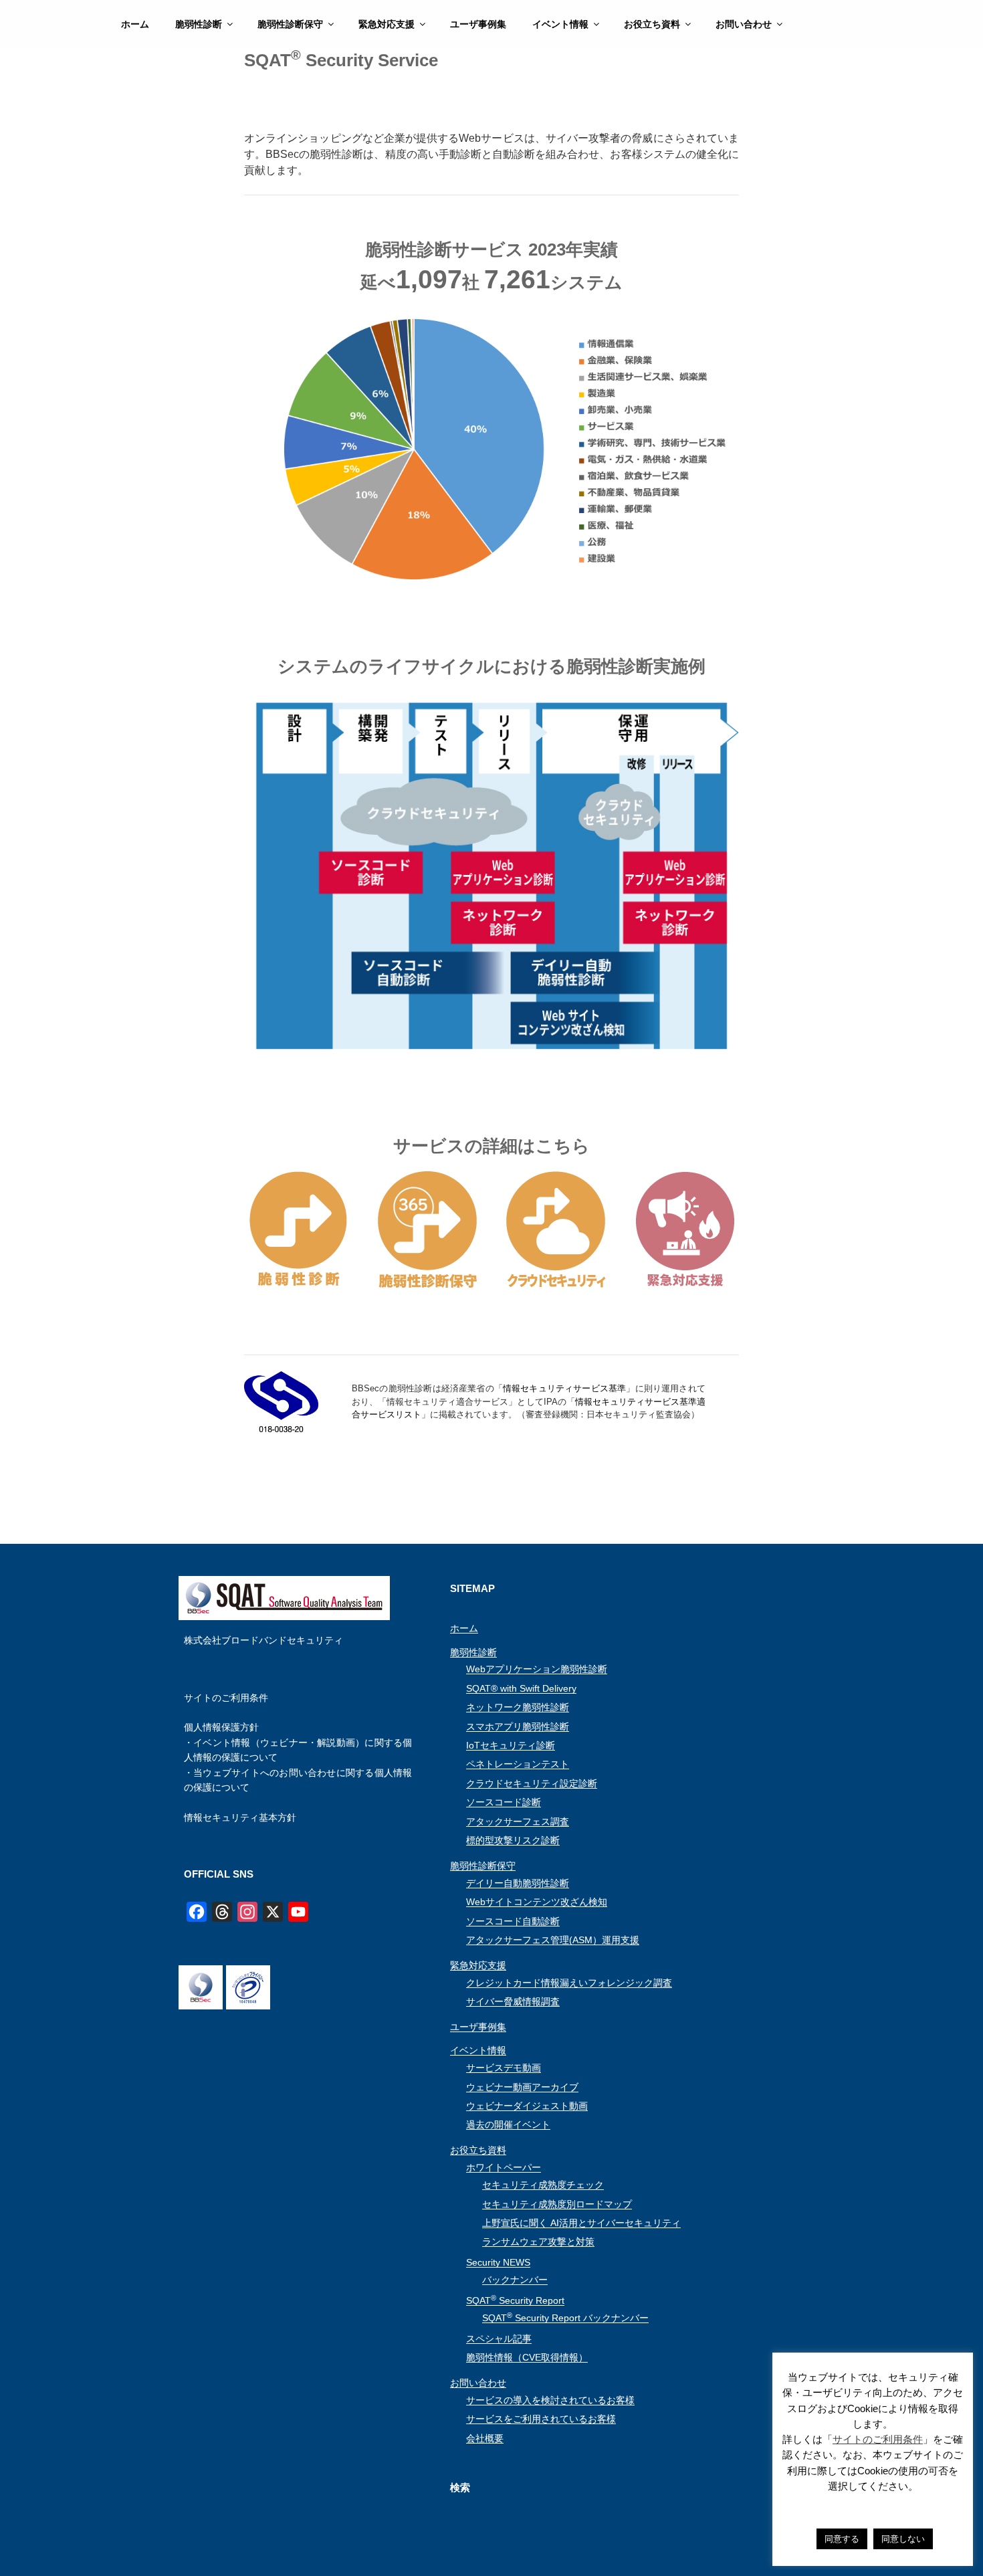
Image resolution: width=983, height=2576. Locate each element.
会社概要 (485, 2438)
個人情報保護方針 (221, 1727)
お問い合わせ (744, 24)
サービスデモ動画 (504, 2068)
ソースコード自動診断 (513, 1921)
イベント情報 (560, 24)
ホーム (135, 24)
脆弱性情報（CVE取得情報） (527, 2357)
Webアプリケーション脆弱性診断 (537, 1669)
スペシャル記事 (499, 2339)
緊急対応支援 (387, 24)
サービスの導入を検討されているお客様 (550, 2400)
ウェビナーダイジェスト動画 (527, 2106)
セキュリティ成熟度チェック (543, 2185)
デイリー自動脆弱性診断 (518, 1883)
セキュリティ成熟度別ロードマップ (557, 2204)
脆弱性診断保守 (290, 24)
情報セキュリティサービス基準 (564, 1388)
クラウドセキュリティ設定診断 (532, 1783)
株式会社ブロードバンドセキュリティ (263, 1640)
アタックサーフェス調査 (518, 1821)
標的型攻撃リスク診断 (513, 1840)
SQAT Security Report (515, 2300)
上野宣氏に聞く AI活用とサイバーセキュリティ (581, 2223)
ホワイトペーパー (504, 2167)
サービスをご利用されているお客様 (541, 2419)
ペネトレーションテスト (518, 1764)
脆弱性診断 (199, 24)
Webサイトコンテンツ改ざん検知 (537, 1902)
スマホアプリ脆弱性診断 (518, 1726)
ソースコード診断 (504, 1802)
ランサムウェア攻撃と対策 (538, 2242)
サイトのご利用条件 (226, 1698)
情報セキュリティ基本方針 (240, 1817)
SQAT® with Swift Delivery (521, 1688)
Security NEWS (498, 2262)
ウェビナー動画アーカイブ (522, 2087)
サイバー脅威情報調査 (513, 2001)
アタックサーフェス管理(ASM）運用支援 (553, 1940)
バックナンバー (515, 2280)
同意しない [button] (903, 2539)
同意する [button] (842, 2539)
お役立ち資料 (652, 24)
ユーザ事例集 (478, 24)
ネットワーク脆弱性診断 (518, 1707)
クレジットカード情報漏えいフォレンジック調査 (569, 1983)
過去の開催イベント (508, 2124)
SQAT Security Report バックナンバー (565, 2318)
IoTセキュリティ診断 (511, 1745)
